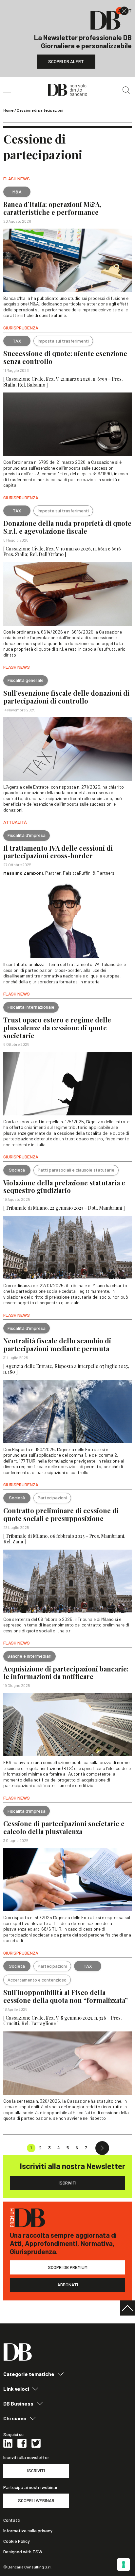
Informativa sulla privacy (28, 2531)
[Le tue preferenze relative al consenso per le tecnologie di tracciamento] (124, 2565)
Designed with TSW (23, 2552)
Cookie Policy (17, 2541)
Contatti (12, 2520)
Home (9, 110)
